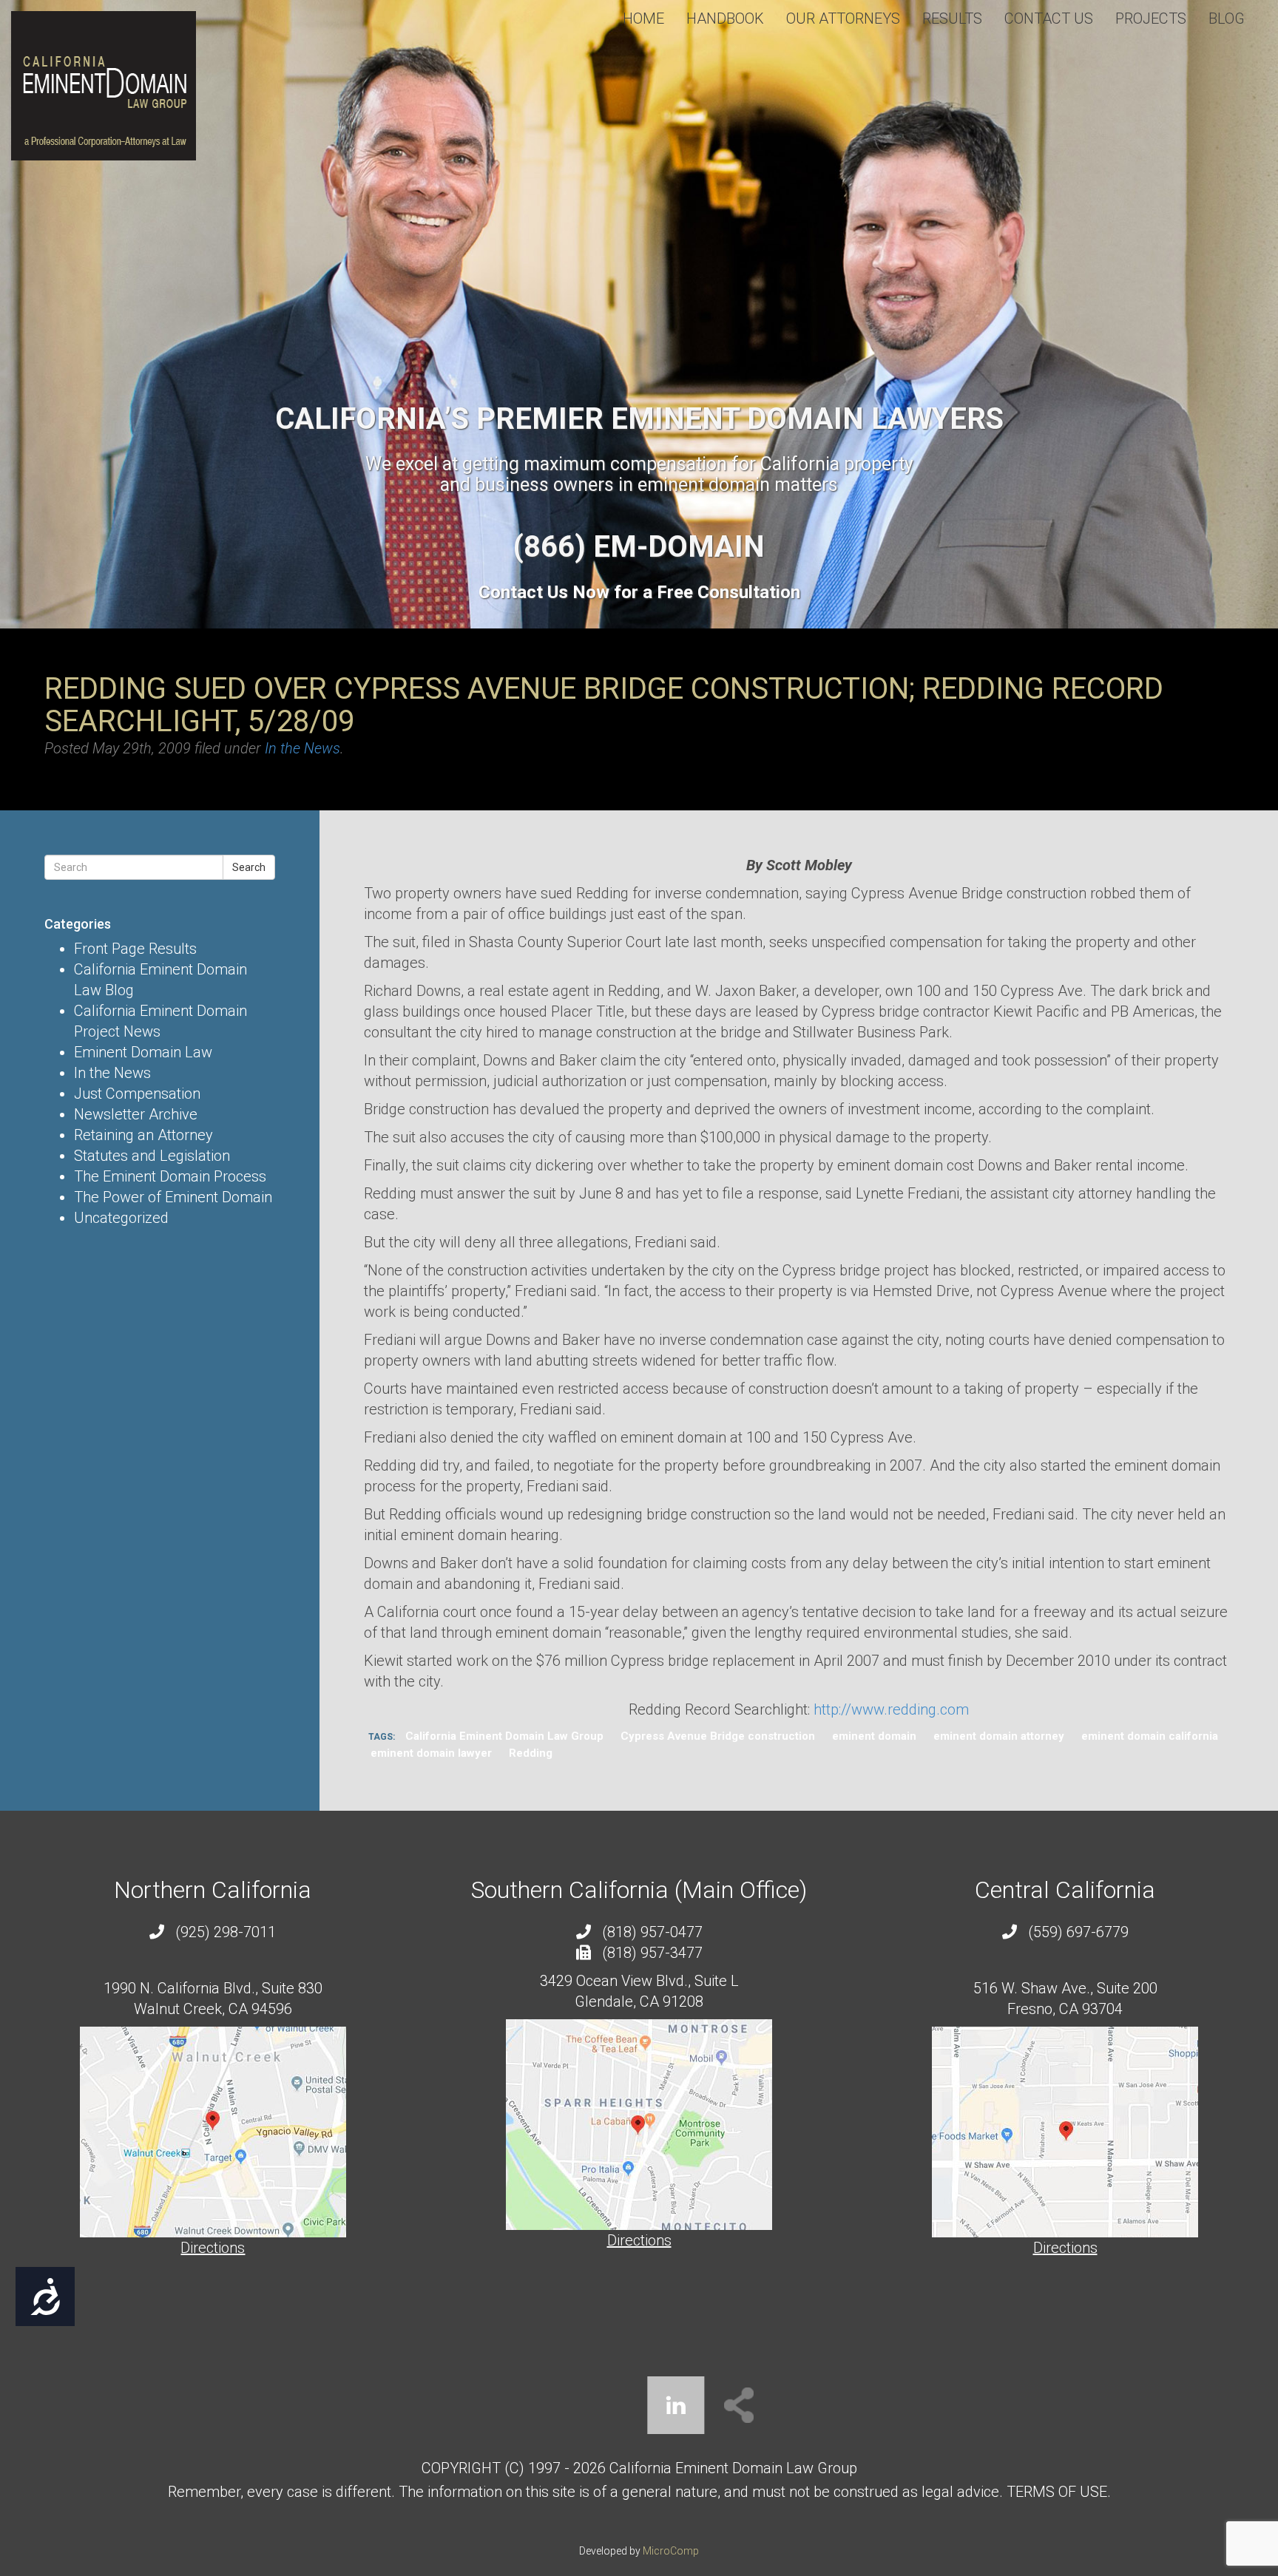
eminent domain (874, 1736)
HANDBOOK (725, 18)
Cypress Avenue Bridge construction (718, 1736)
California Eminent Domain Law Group (504, 1736)
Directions (213, 2248)
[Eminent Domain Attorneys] (104, 86)
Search (249, 867)
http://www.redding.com (891, 1709)
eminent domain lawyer (431, 1753)
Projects (1151, 18)
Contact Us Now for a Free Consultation (639, 592)
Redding (531, 1753)
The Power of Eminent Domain (173, 1197)
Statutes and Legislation (152, 1156)
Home (643, 18)
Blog (1227, 18)
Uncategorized (121, 1218)
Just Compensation (137, 1094)
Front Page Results (135, 949)
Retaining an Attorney (143, 1135)
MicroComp (671, 2551)
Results (952, 18)
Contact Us (1049, 18)
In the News (302, 748)
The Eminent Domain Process (170, 1176)
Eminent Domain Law (143, 1052)
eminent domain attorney (999, 1736)
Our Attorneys (843, 18)
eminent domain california (1150, 1736)
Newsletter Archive (136, 1114)
